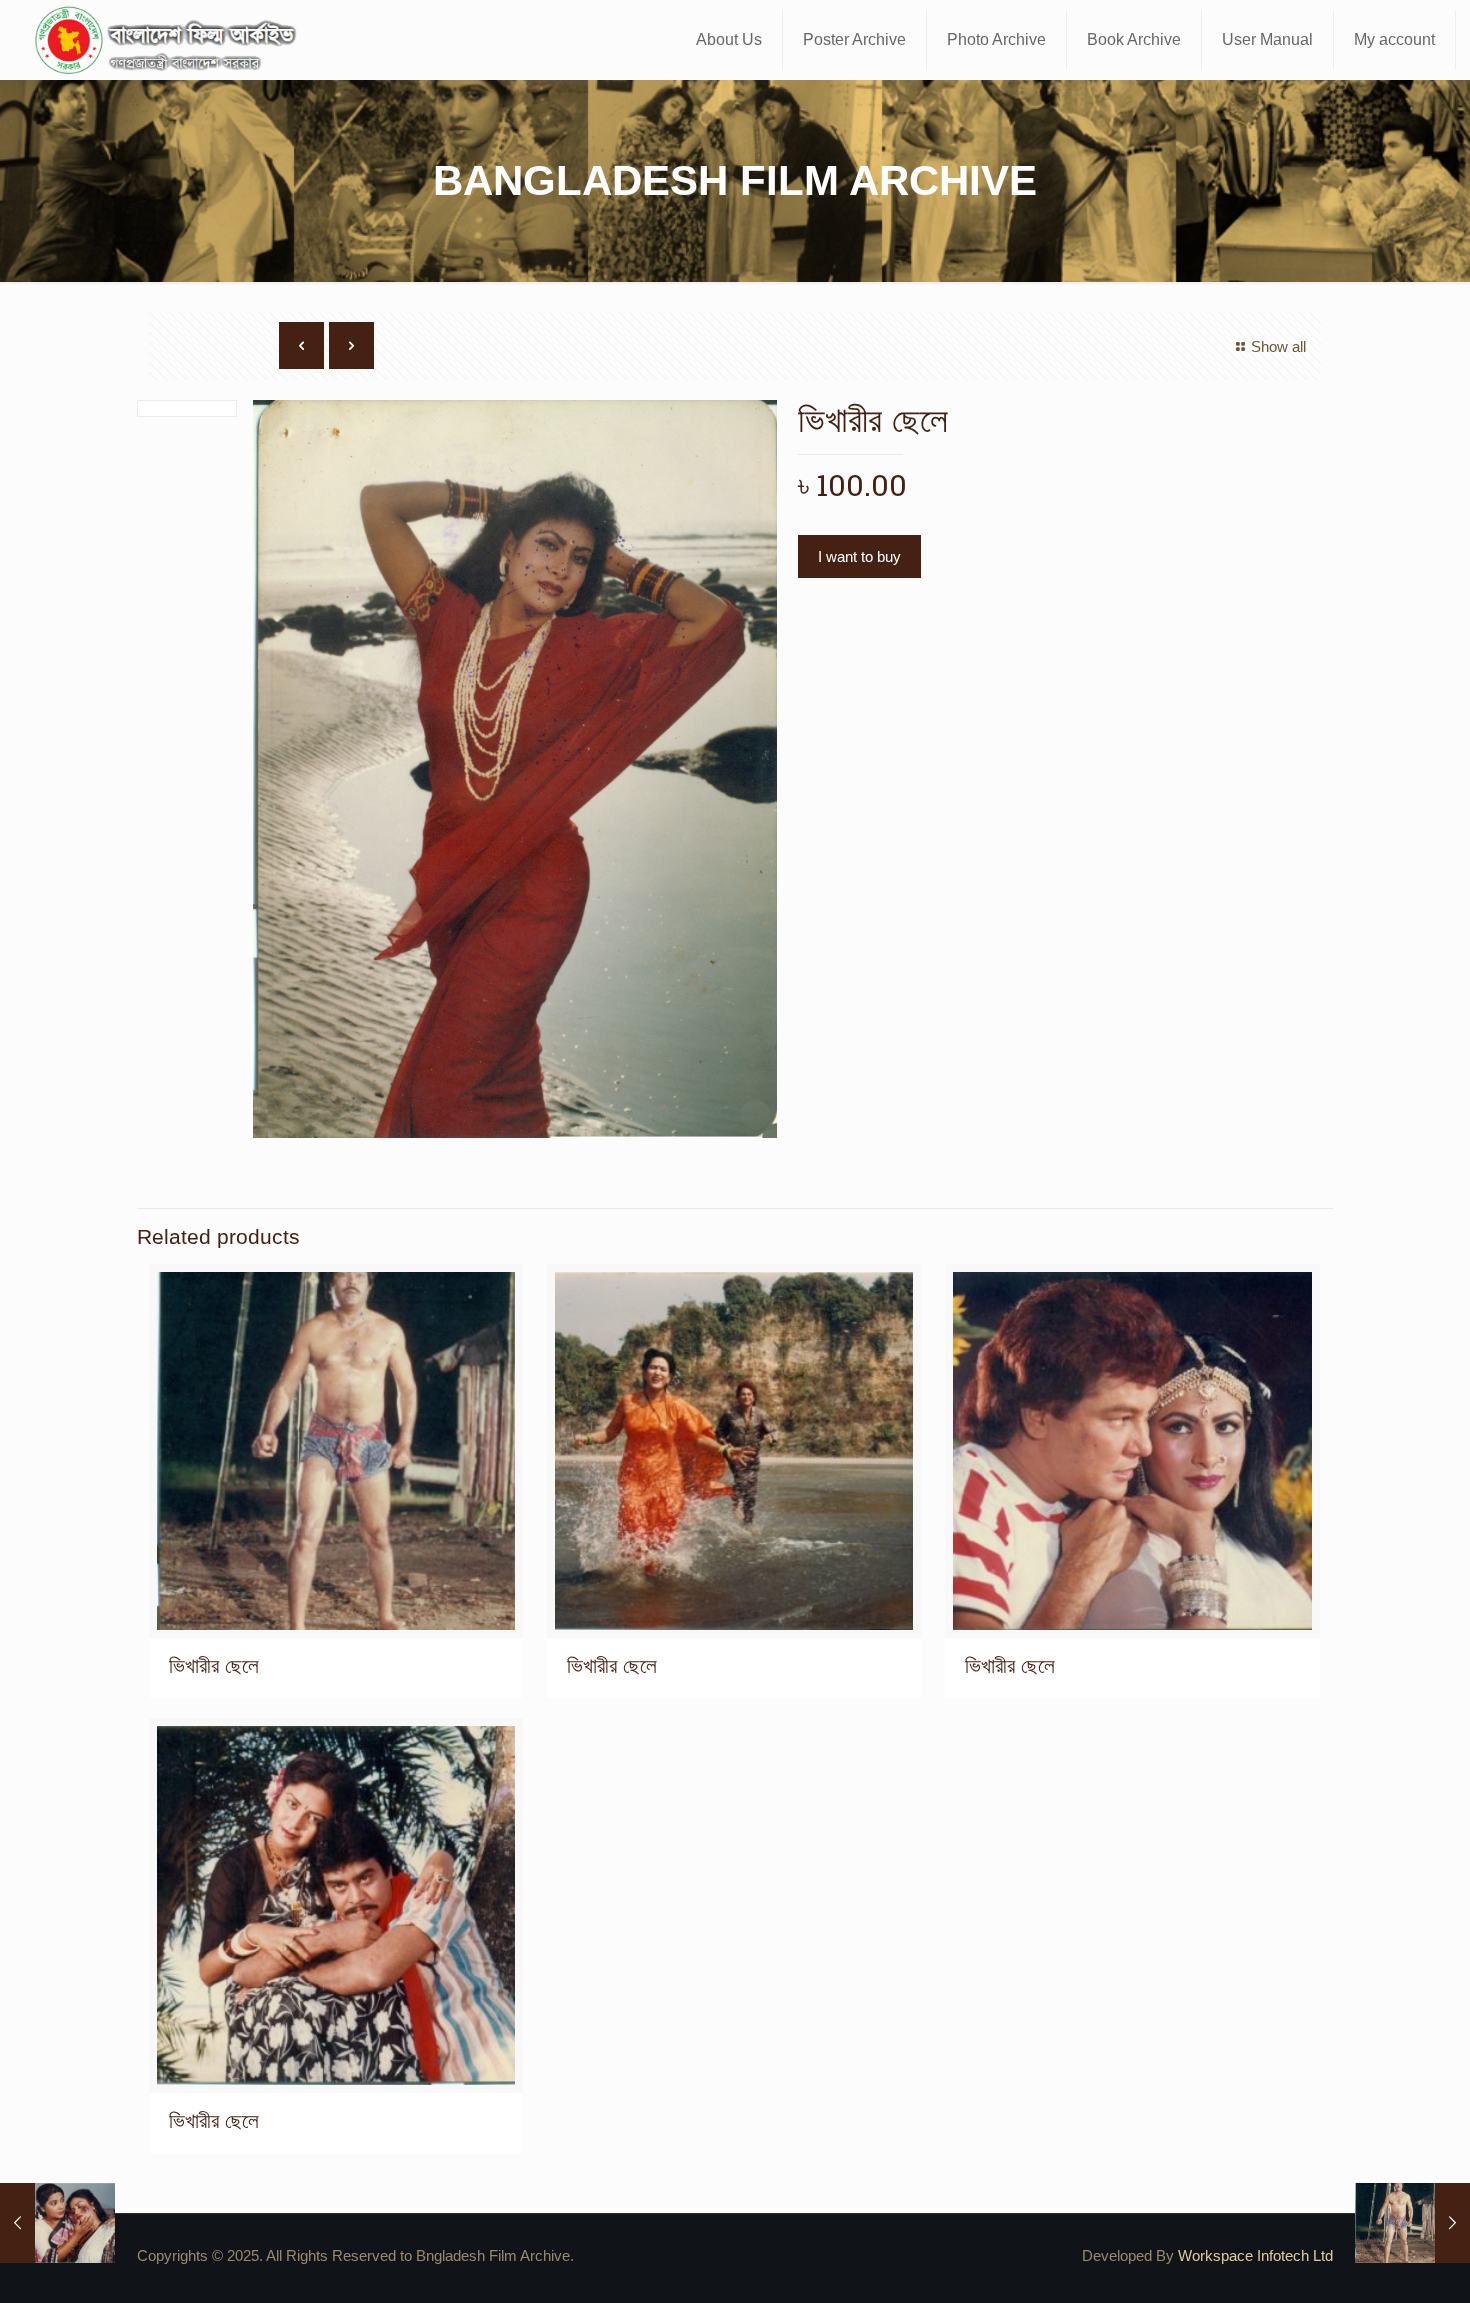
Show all (1278, 346)
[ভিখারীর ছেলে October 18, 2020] (57, 2223)
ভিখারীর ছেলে (214, 1665)
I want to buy (859, 556)
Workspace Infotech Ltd (1255, 2255)
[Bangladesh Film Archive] (170, 40)
